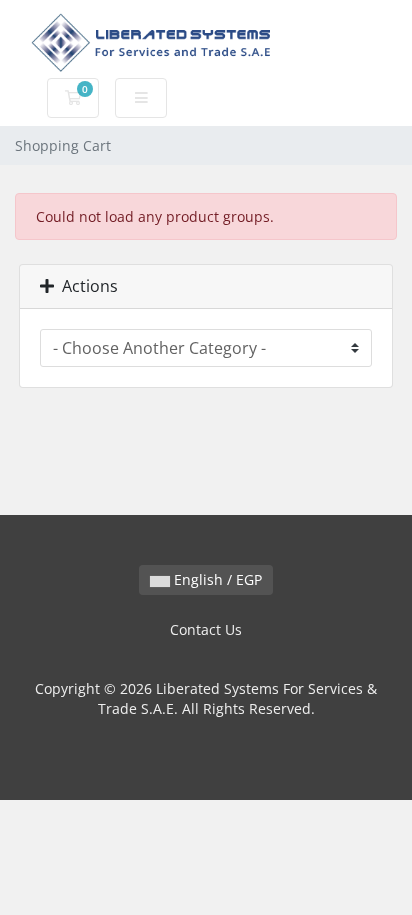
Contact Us (206, 629)
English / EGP (216, 579)
